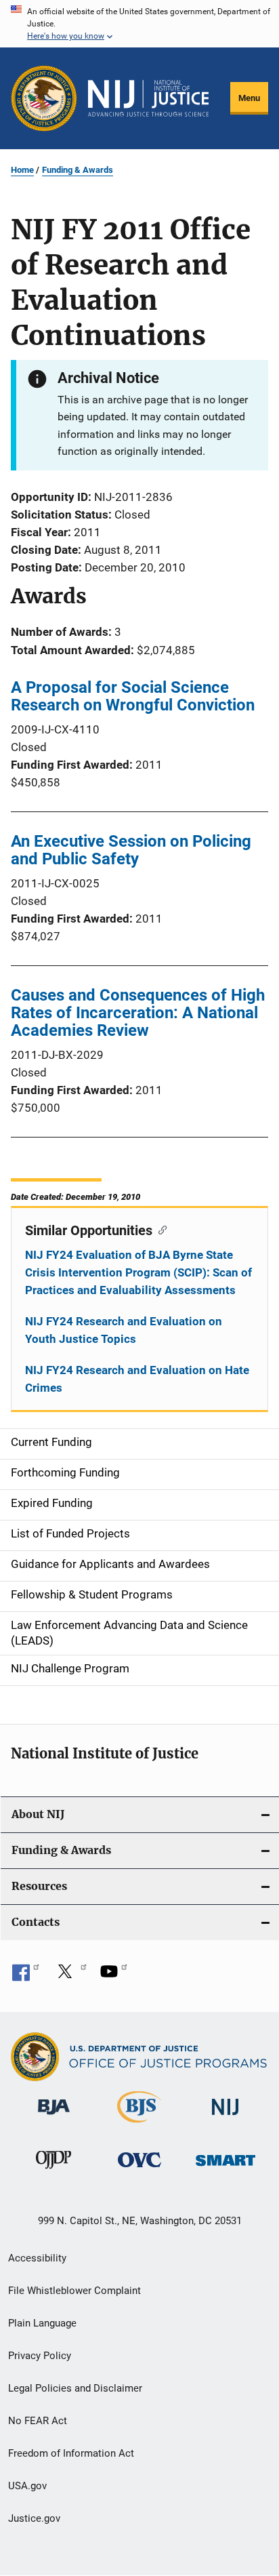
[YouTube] (114, 1976)
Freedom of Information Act (71, 2453)
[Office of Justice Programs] (44, 98)
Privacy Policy (40, 2356)
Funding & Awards (78, 170)
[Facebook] (26, 1976)
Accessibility (37, 2258)
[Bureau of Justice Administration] (54, 2117)
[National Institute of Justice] (226, 2117)
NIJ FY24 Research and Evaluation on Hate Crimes (137, 1379)
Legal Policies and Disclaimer (75, 2388)
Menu (249, 98)
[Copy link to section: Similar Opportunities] (159, 1229)
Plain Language (42, 2323)
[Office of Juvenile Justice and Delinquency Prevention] (53, 2171)
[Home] (148, 98)
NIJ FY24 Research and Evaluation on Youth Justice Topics (124, 1330)
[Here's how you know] (139, 24)
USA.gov (27, 2486)
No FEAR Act (38, 2421)
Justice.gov (34, 2518)
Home (22, 170)
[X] (70, 1976)
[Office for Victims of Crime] (139, 2170)
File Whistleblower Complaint (74, 2291)
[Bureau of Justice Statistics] (139, 2125)
